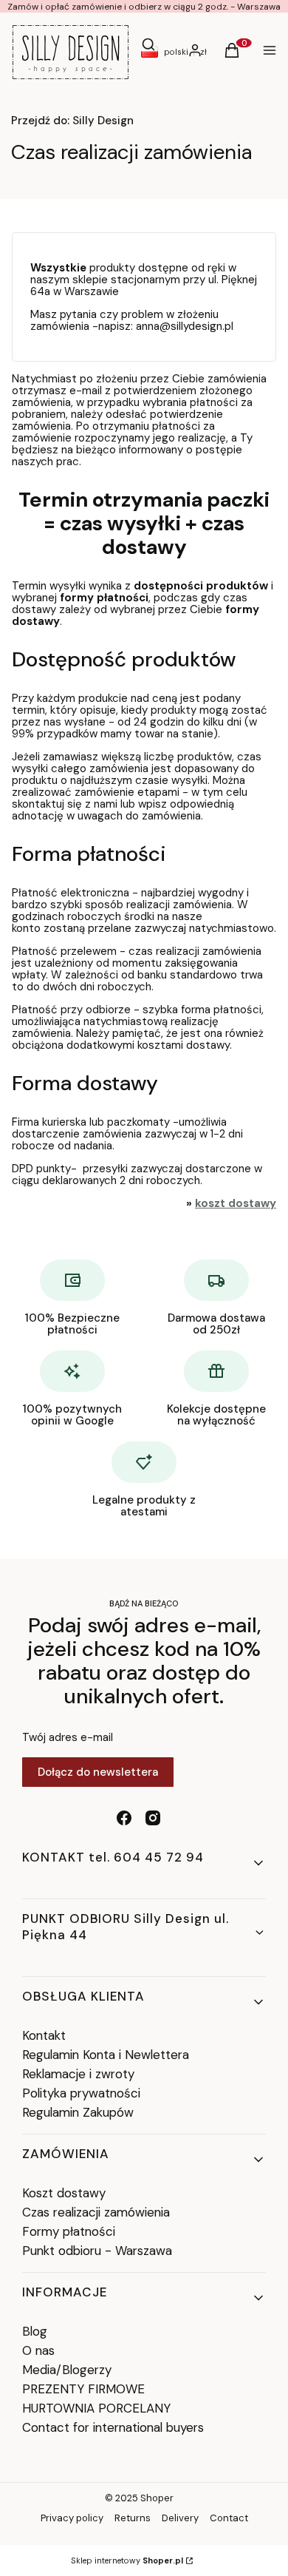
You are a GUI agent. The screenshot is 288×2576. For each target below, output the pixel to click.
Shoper (157, 2498)
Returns (133, 2518)
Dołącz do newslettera (98, 1772)
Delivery (180, 2518)
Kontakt (44, 2035)
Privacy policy (72, 2518)
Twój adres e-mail (68, 1737)
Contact (229, 2518)
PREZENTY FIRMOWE (83, 2389)
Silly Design (72, 121)
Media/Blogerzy (67, 2370)
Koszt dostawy (64, 2193)
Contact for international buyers (113, 2427)
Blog (35, 2331)
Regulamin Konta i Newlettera (106, 2055)
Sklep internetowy (127, 2560)
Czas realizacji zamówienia (96, 2212)
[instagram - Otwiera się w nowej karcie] (153, 1818)
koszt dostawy (236, 1203)
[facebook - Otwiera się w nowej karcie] (124, 1818)
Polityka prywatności (81, 2093)
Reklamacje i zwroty (78, 2074)
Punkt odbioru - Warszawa (97, 2251)
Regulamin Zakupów (78, 2112)
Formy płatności (69, 2231)
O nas (38, 2350)
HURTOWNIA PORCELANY (96, 2408)
